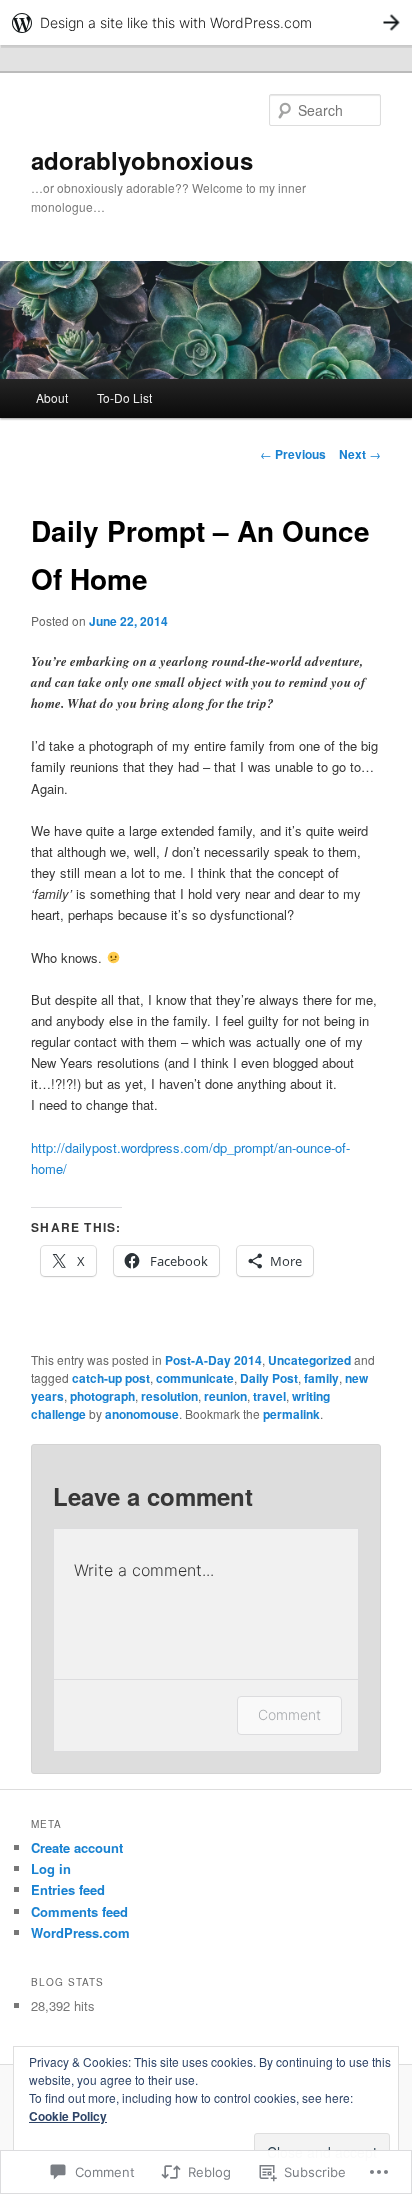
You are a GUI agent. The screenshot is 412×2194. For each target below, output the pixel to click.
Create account (77, 1847)
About (52, 397)
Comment (289, 1714)
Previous (293, 454)
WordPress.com (80, 1932)
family (321, 1378)
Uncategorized (309, 1360)
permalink (291, 1414)
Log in (51, 1868)
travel (269, 1396)
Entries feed (68, 1889)
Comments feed (79, 1911)
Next (360, 454)
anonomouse (142, 1414)
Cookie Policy (68, 2116)
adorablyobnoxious (142, 160)
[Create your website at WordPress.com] (206, 22)
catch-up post (111, 1378)
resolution (169, 1396)
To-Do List (124, 397)
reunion (225, 1396)
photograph (102, 1396)
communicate (195, 1378)
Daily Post (269, 1378)
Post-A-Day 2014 (213, 1360)
